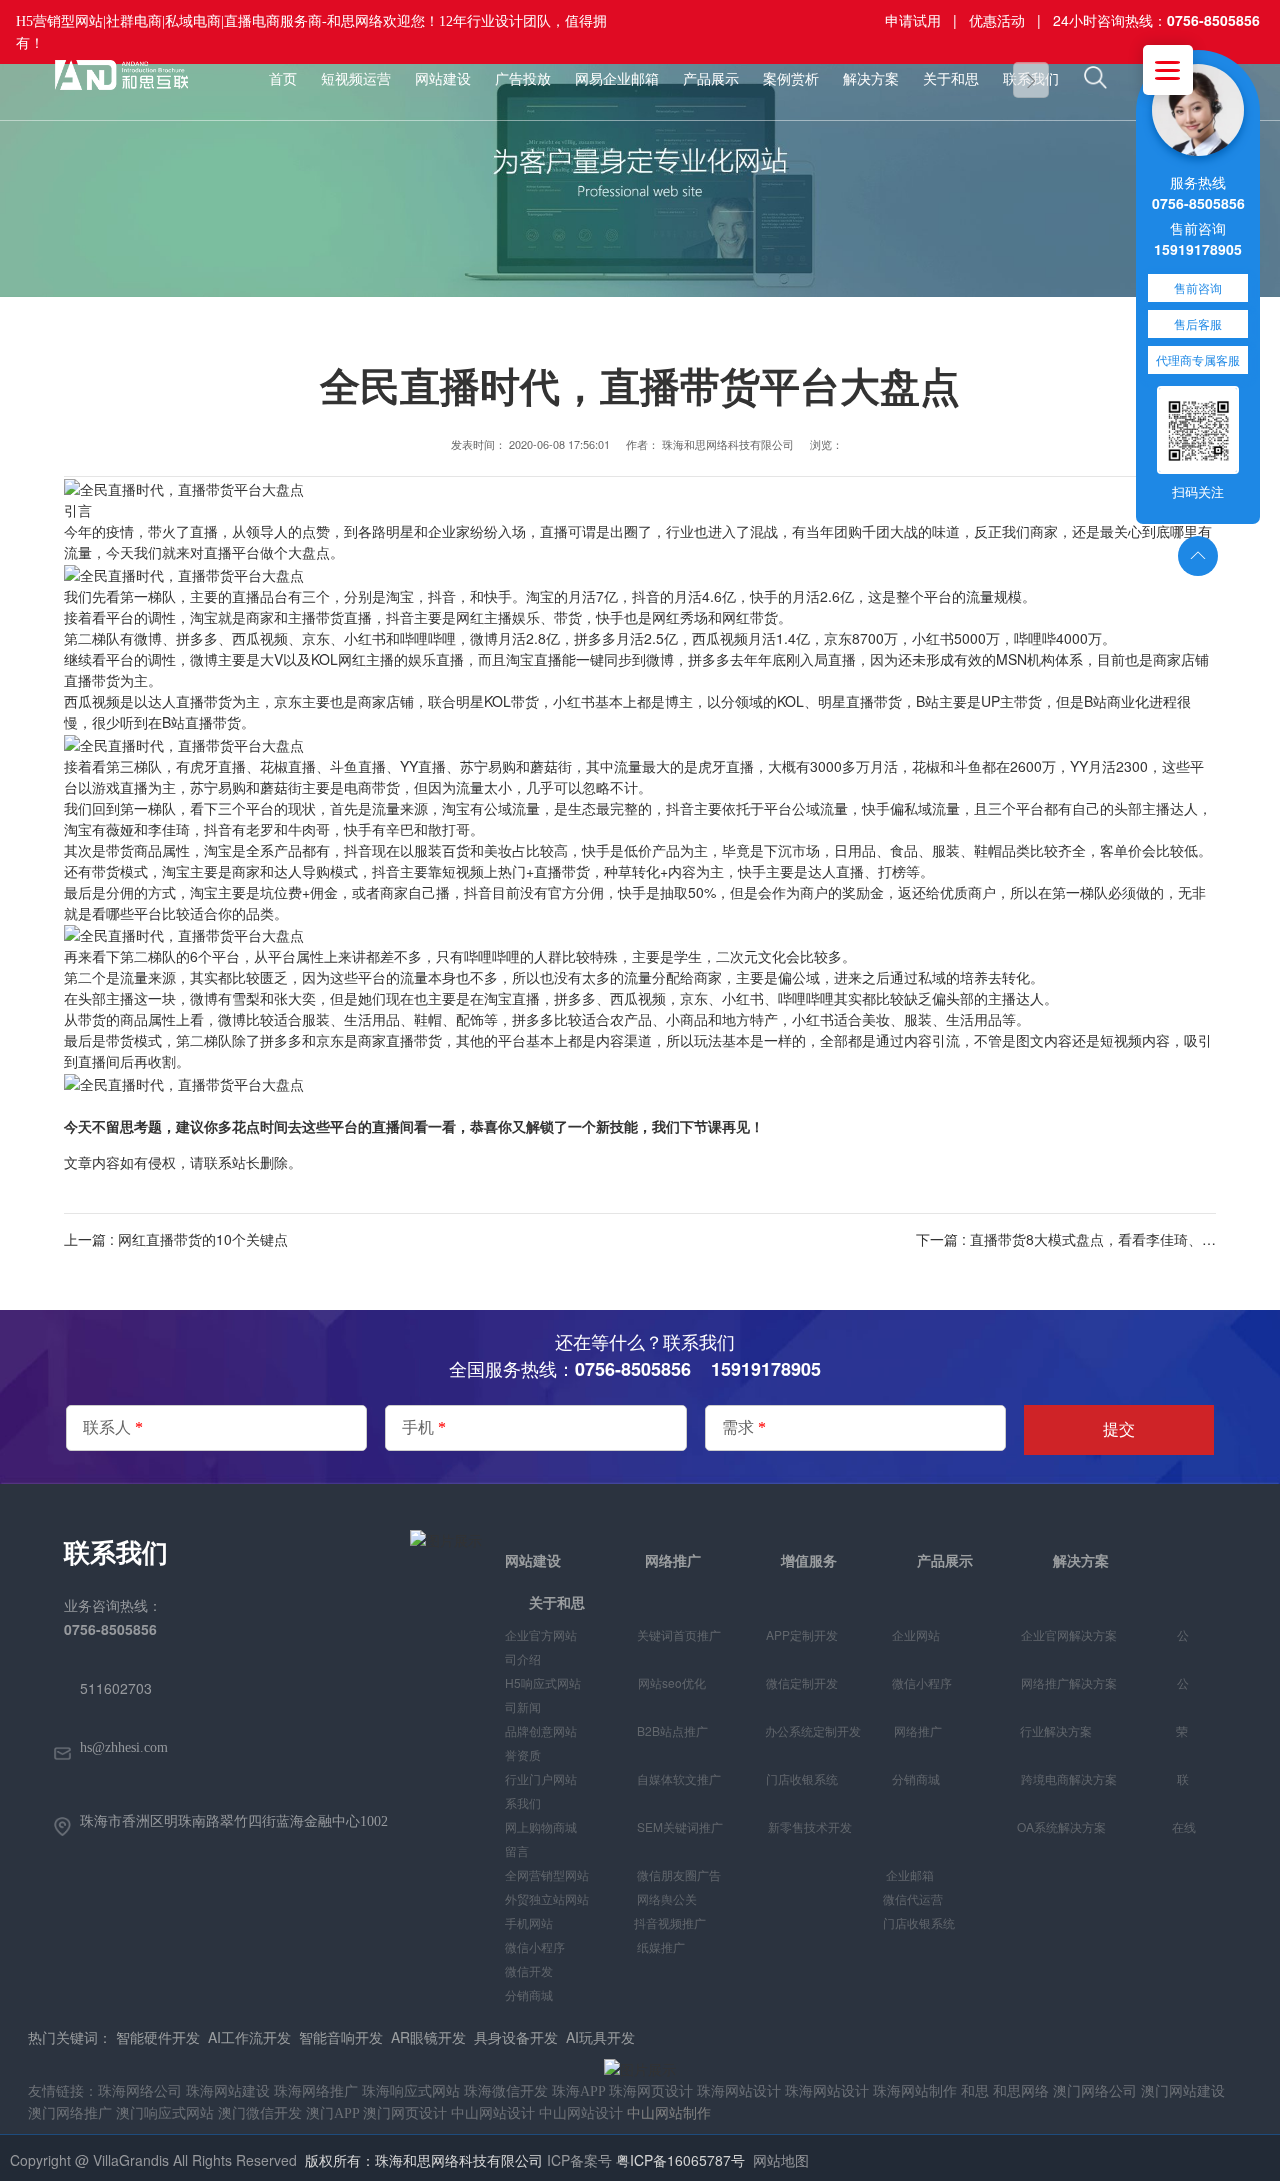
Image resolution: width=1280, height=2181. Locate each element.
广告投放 (523, 79)
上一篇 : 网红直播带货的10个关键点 (176, 1239)
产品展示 (711, 79)
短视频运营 (356, 79)
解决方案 (871, 79)
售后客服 (1198, 323)
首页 (283, 79)
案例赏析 (791, 79)
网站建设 (443, 79)
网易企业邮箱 (617, 79)
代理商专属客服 (1198, 359)
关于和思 (951, 79)
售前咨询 (1198, 287)
